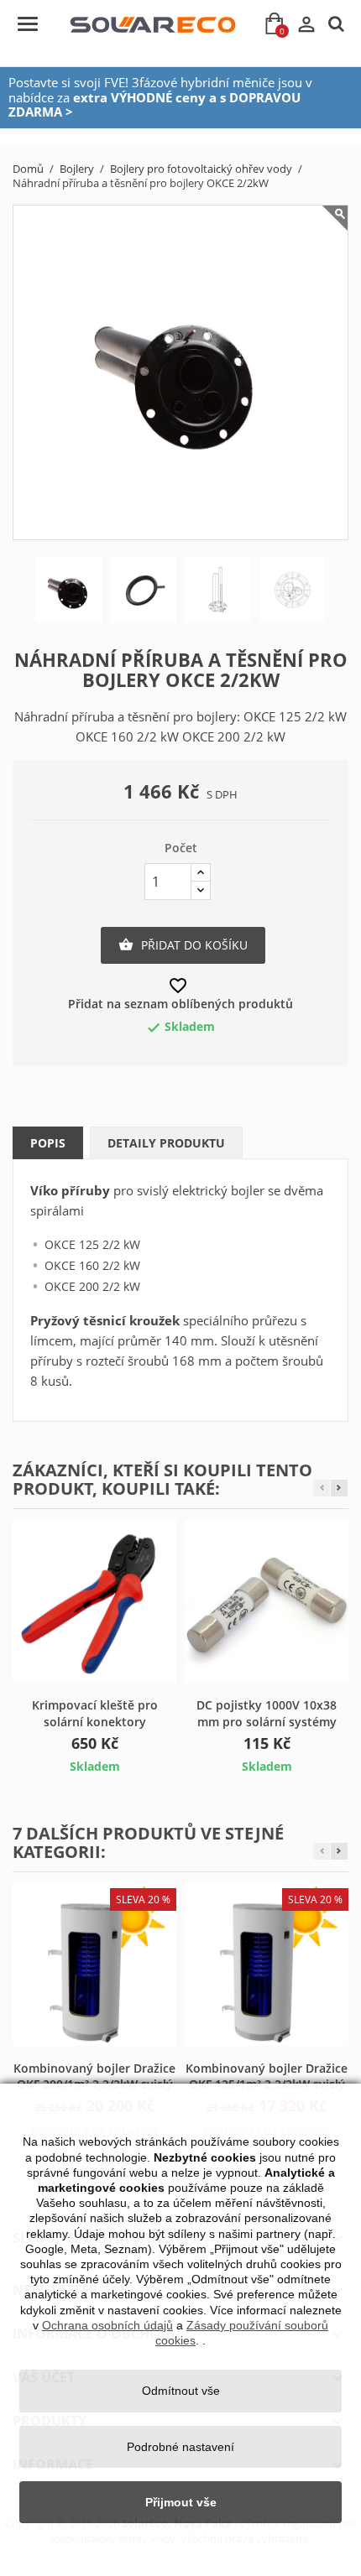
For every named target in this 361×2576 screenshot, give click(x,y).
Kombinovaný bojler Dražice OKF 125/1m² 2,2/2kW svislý (267, 2076)
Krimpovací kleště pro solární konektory (95, 1713)
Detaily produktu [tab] (166, 1143)
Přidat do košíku (183, 945)
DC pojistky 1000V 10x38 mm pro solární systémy (267, 1713)
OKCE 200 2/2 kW (92, 1286)
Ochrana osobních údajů (107, 2325)
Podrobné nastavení (180, 2447)
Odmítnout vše (181, 2391)
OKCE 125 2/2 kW (92, 1244)
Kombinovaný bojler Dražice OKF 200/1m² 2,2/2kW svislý (94, 2076)
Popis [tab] (48, 1143)
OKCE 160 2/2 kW (92, 1265)
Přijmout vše (181, 2502)
